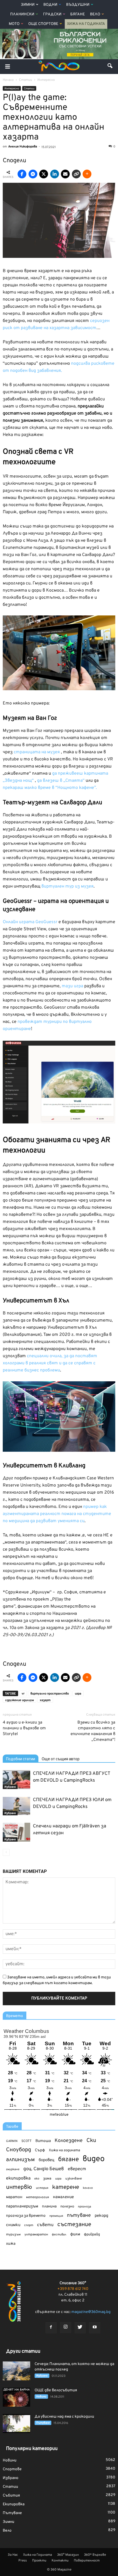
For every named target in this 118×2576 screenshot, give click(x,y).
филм (75, 2234)
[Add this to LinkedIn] (55, 174)
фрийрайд (92, 2235)
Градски (52, 14)
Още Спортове (43, 24)
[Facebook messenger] (33, 174)
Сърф (40, 2150)
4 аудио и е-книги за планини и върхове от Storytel (24, 1728)
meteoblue (59, 2115)
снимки (13, 2225)
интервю (19, 2188)
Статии (29, 89)
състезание (74, 2225)
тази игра (72, 986)
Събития (11, 2496)
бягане (68, 2160)
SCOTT (26, 2141)
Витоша (43, 2141)
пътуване (79, 2216)
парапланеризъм (22, 2206)
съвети (45, 2225)
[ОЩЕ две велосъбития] (16, 2397)
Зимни (28, 5)
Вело (95, 14)
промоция (56, 2216)
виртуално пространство (50, 1694)
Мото (14, 24)
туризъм (13, 2235)
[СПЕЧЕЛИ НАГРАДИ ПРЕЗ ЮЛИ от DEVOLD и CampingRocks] (16, 1806)
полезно (67, 2207)
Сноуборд (19, 2150)
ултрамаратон (36, 2235)
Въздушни (78, 5)
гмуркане (13, 2169)
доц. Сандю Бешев (44, 2169)
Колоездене (69, 2141)
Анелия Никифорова (23, 147)
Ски (91, 2141)
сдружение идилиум (19, 1700)
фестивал (59, 2235)
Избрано (10, 1787)
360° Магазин (68, 2555)
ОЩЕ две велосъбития (56, 2390)
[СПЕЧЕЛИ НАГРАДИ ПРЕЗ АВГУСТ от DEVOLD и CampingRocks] (16, 1780)
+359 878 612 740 (73, 2289)
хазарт (45, 1700)
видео (94, 2159)
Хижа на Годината (86, 24)
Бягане (78, 14)
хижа (11, 2244)
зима (47, 2179)
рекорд (101, 2216)
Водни (50, 5)
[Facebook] (51, 2328)
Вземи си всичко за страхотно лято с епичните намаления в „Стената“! (93, 1731)
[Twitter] (80, 2328)
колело (88, 2188)
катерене (66, 2188)
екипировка (18, 2178)
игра (78, 1694)
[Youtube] (95, 2328)
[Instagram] (66, 2327)
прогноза (85, 2207)
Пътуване (43, 2423)
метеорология (38, 2197)
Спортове (12, 2469)
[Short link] (76, 174)
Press (23, 2561)
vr (23, 1694)
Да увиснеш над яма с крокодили (64, 2417)
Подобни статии (21, 1759)
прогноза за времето (26, 2216)
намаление (63, 2197)
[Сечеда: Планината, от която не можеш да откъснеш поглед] (16, 2371)
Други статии (23, 2351)
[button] (110, 67)
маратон (14, 2197)
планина (49, 2206)
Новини (41, 2397)
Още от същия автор (61, 1759)
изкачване (74, 2179)
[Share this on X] (44, 174)
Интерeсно (12, 89)
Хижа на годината (64, 2150)
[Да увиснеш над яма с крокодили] (16, 2424)
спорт (29, 2225)
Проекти (39, 2561)
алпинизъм (20, 2160)
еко (37, 2179)
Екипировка (14, 2504)
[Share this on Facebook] (22, 174)
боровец (47, 2160)
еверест (77, 2169)
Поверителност (87, 2561)
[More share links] (87, 174)
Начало (8, 80)
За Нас (13, 2555)
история (42, 2188)
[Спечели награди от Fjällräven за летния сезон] (16, 1832)
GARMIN (12, 2141)
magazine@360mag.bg (91, 2312)
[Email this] (65, 174)
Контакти (60, 2561)
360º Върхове (95, 2555)
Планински (22, 14)
